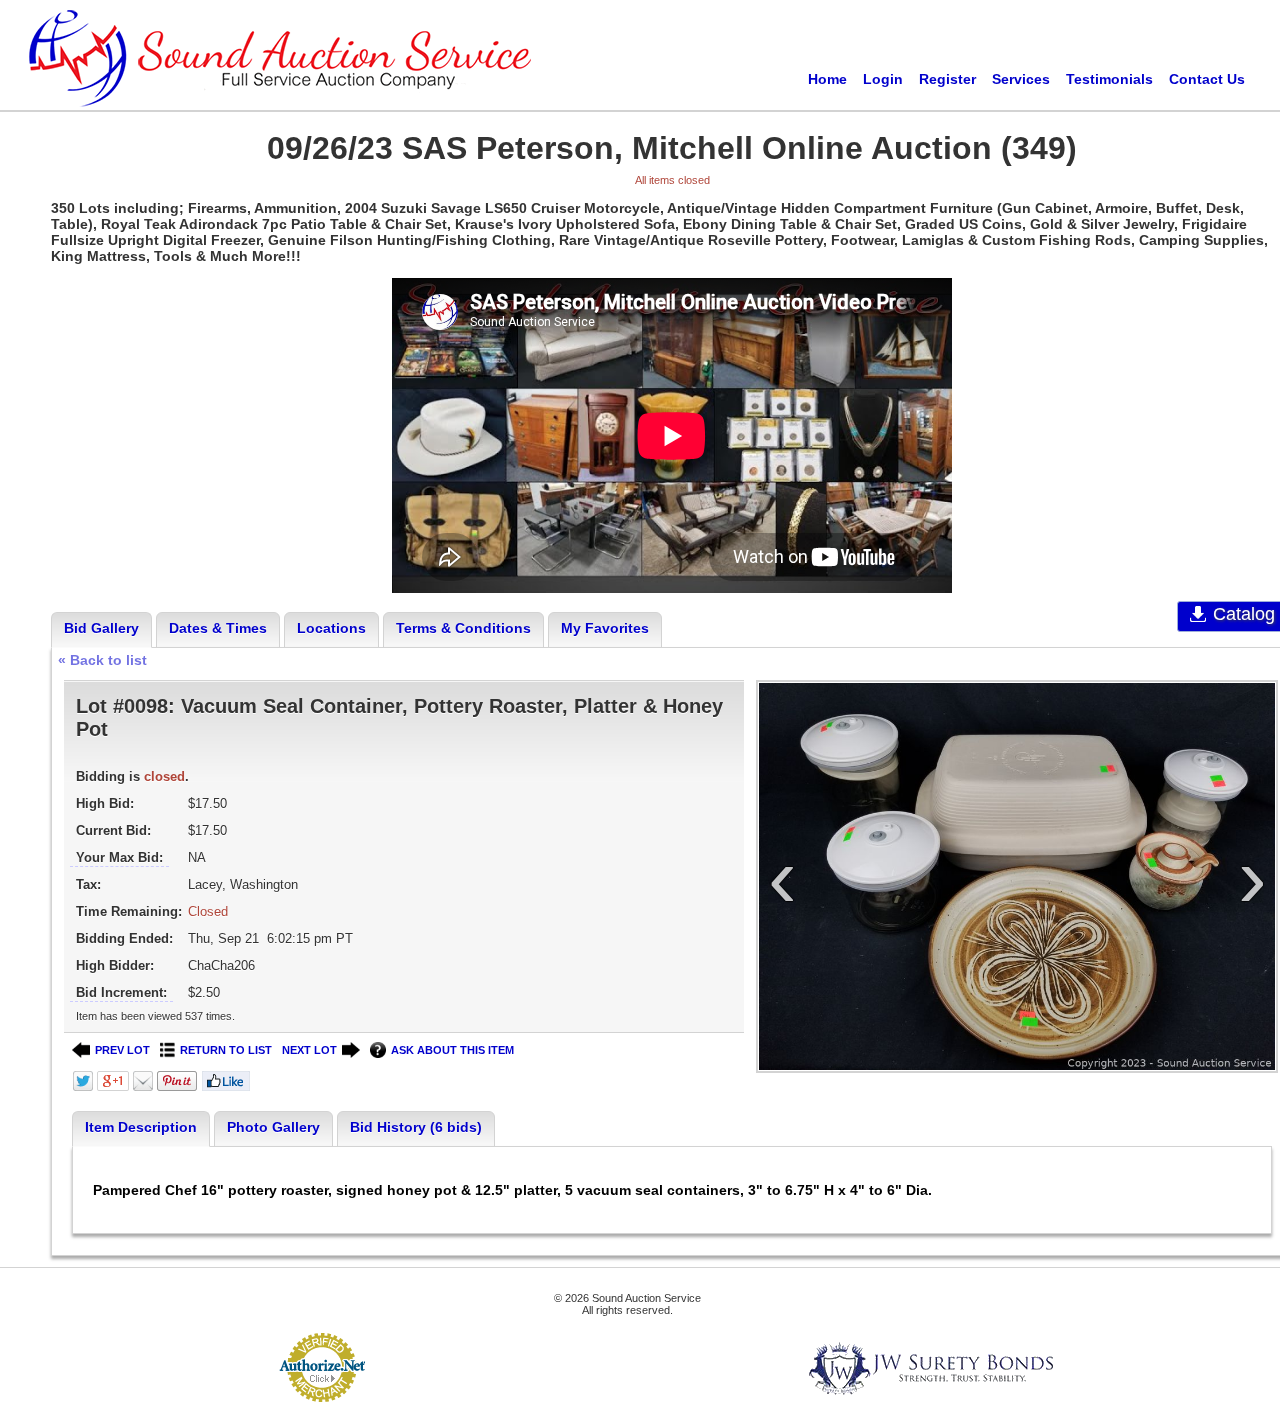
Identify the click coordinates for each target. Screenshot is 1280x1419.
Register (947, 79)
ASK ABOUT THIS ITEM (452, 1050)
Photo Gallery (273, 1127)
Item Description (141, 1127)
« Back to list (102, 660)
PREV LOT (122, 1050)
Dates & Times (218, 628)
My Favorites (605, 628)
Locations (331, 628)
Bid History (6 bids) (416, 1127)
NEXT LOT (309, 1050)
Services (1021, 79)
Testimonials (1109, 79)
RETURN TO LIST (226, 1050)
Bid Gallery (101, 628)
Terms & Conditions (463, 628)
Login (883, 79)
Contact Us (1207, 79)
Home (827, 79)
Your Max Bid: (119, 857)
